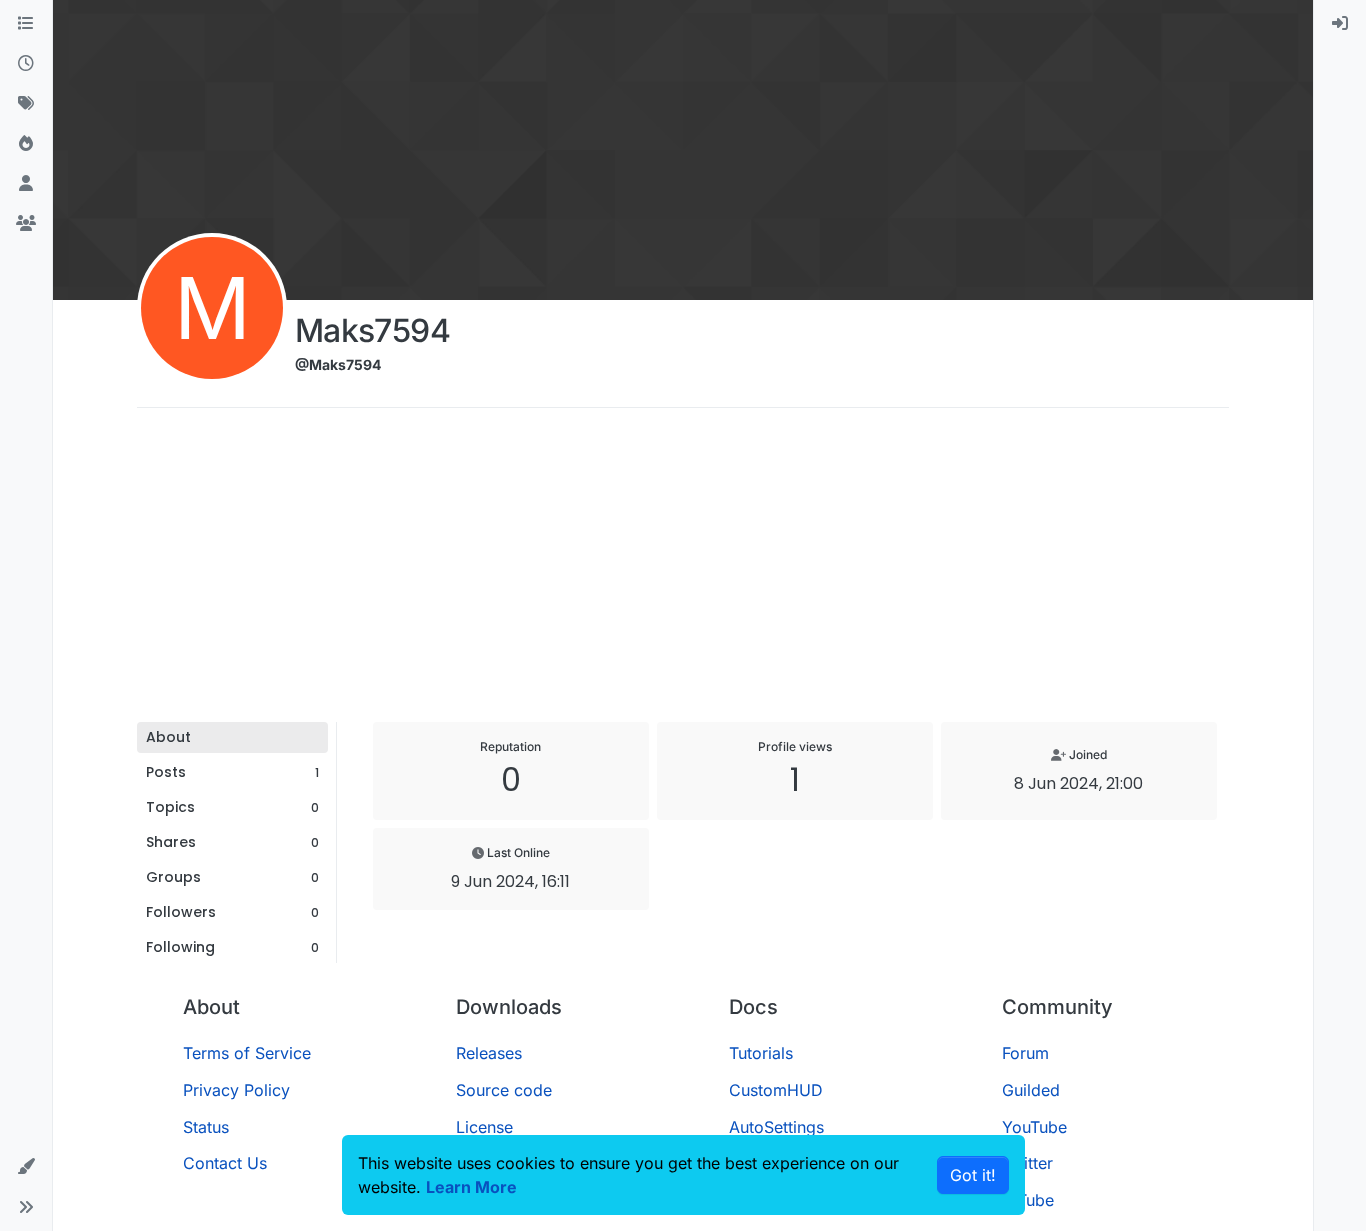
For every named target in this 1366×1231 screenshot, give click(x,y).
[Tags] (26, 104)
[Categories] (26, 24)
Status (206, 1127)
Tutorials (761, 1053)
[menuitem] (1340, 24)
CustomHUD (776, 1090)
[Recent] (26, 64)
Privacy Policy (236, 1090)
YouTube (1034, 1127)
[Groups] (26, 224)
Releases (489, 1053)
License (484, 1127)
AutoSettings (776, 1127)
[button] (26, 1167)
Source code (504, 1090)
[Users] (26, 184)
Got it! (973, 1175)
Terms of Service (247, 1053)
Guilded (1031, 1090)
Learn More (471, 1187)
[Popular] (26, 144)
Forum (1025, 1053)
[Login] (1340, 24)
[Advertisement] (683, 572)
